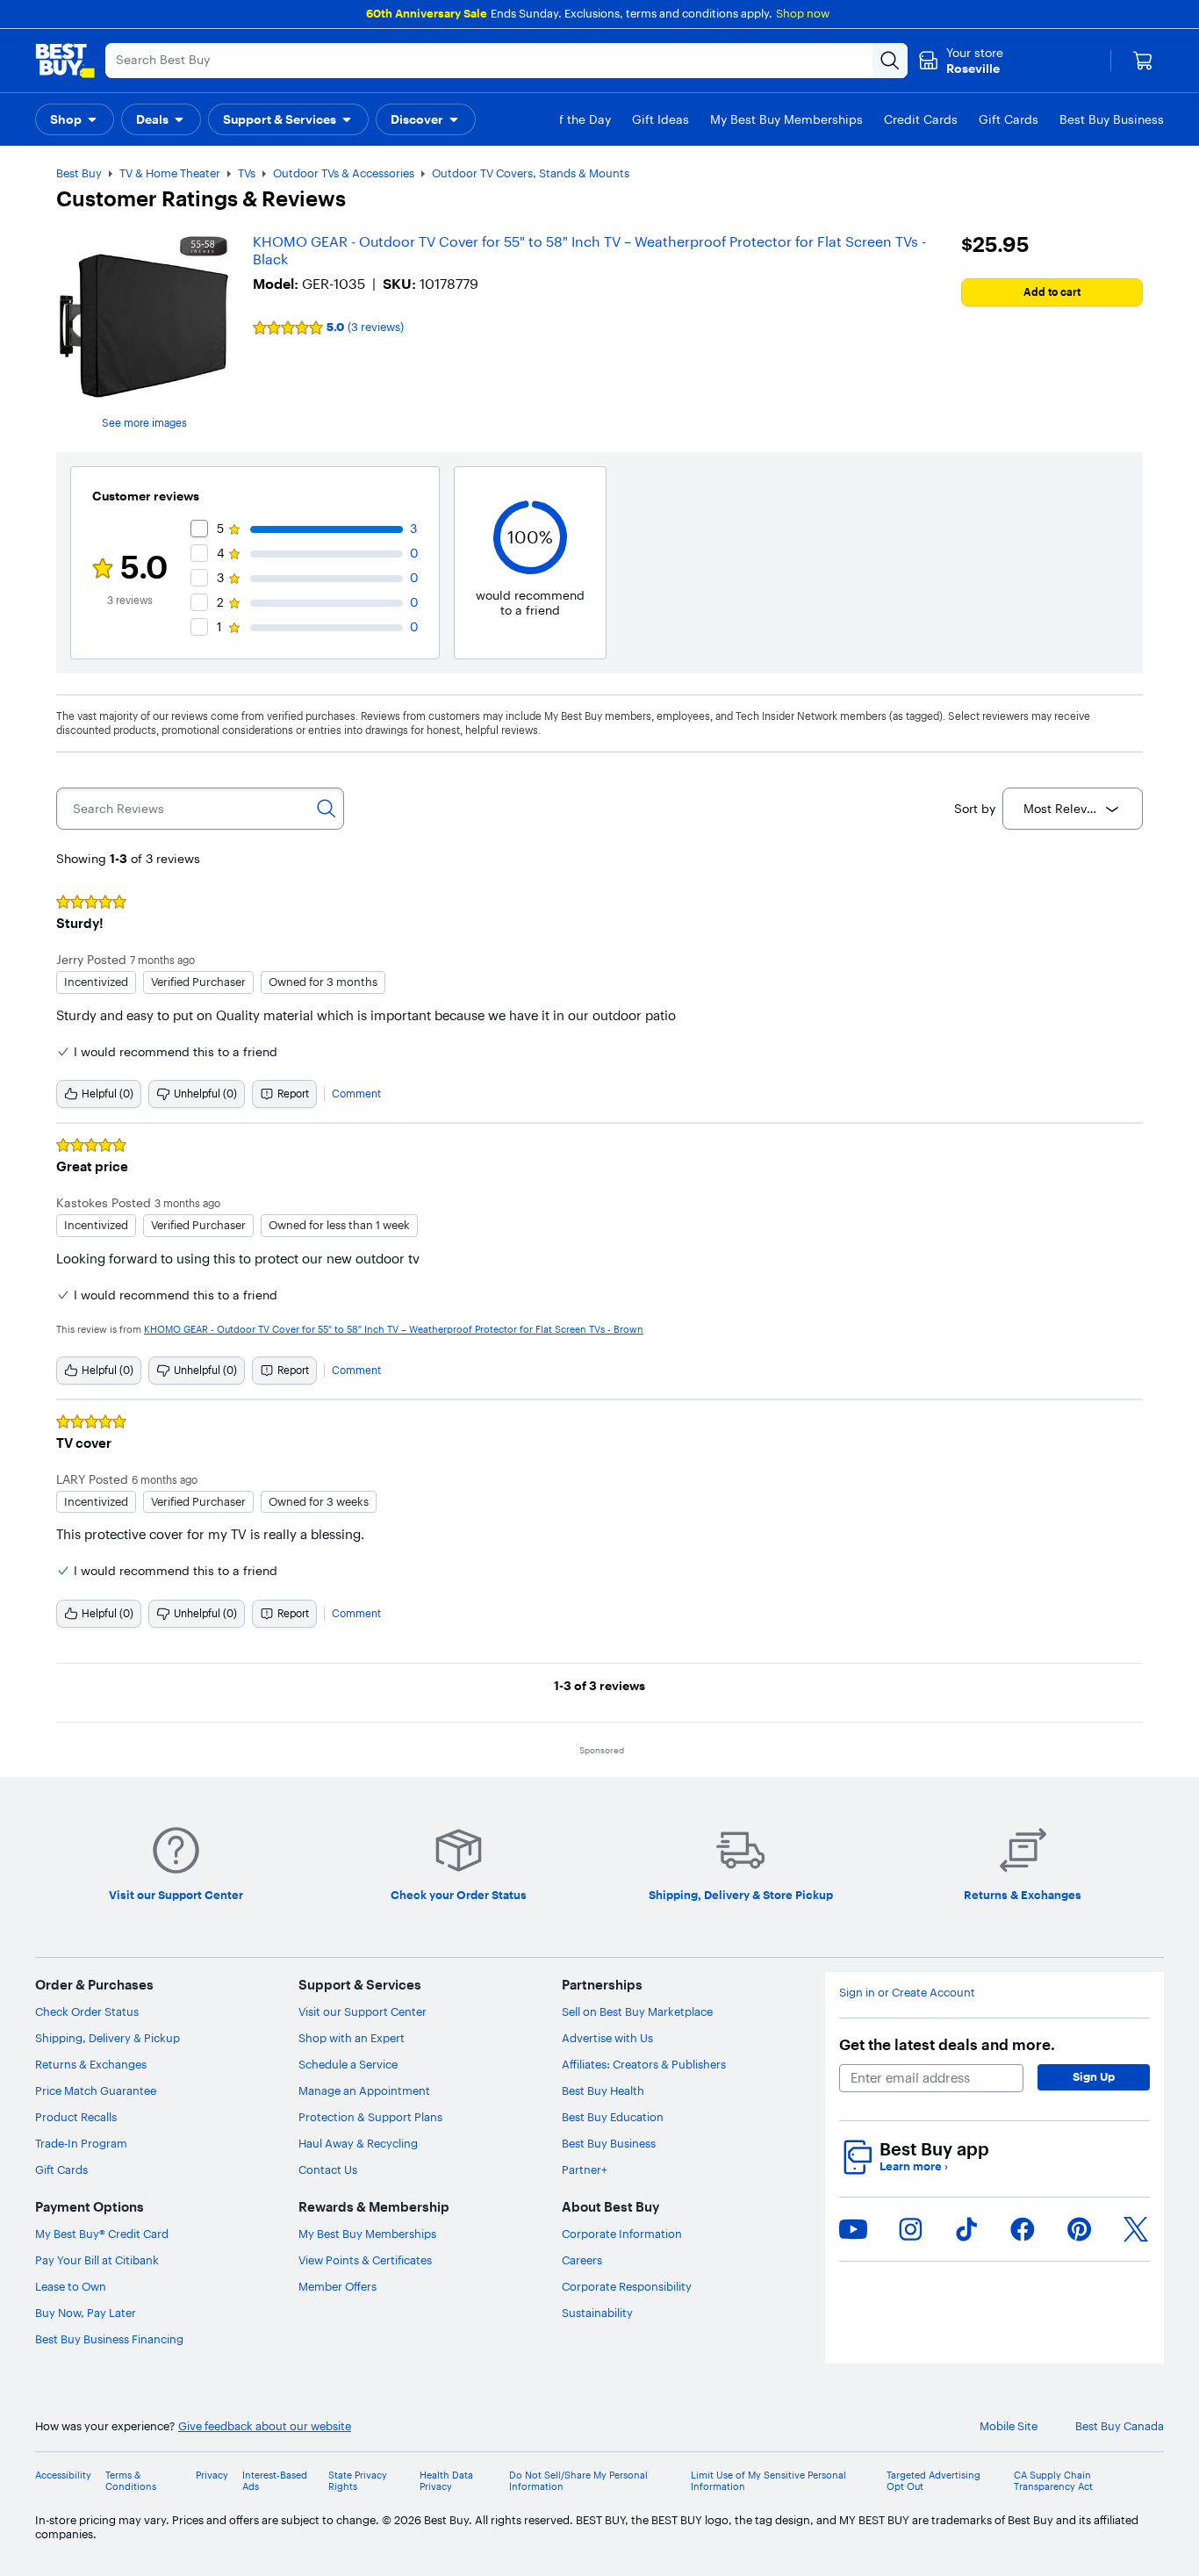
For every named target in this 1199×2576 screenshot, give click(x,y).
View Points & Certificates (365, 2260)
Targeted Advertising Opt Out (933, 2481)
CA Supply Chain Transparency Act (1053, 2481)
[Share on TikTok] (966, 2229)
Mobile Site (1009, 2426)
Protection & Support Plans (370, 2117)
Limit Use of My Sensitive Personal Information (768, 2481)
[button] (75, 119)
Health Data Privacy (446, 2481)
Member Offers (337, 2286)
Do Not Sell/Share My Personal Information (578, 2481)
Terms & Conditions (131, 2481)
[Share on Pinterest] (1080, 2229)
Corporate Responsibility (627, 2286)
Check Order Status (87, 2011)
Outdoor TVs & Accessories (344, 173)
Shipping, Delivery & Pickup (108, 2038)
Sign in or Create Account (907, 1993)
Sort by (975, 809)
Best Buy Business (609, 2143)
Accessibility (63, 2475)
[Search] (327, 809)
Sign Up (1094, 2076)
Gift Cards (61, 2169)
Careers (582, 2260)
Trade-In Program (81, 2143)
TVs (247, 173)
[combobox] (1073, 809)
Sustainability (597, 2313)
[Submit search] (890, 61)
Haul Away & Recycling (358, 2143)
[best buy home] (65, 61)
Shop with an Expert (352, 2038)
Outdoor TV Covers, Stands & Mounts (531, 173)
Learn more (914, 2166)
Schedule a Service (348, 2064)
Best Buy (79, 173)
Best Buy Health (603, 2090)
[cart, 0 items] (1143, 61)
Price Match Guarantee (96, 2090)
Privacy (212, 2475)
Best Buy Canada (1120, 2426)
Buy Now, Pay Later (86, 2313)
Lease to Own (71, 2286)
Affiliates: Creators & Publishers (644, 2064)
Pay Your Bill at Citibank (97, 2260)
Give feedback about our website (265, 2426)
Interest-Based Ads (275, 2481)
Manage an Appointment (364, 2090)
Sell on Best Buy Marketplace (637, 2011)
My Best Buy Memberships (367, 2234)
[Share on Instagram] (910, 2229)
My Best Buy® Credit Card (102, 2234)
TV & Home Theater (170, 173)
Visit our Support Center (363, 2011)
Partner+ (585, 2169)
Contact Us (328, 2169)
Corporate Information (622, 2234)
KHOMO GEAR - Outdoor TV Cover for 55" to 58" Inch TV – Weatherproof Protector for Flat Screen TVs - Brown (394, 1329)
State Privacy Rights (358, 2481)
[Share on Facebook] (1023, 2229)
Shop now (803, 13)
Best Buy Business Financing (109, 2339)
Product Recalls (76, 2117)
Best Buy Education (613, 2117)
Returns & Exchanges (91, 2064)
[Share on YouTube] (853, 2229)
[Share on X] (1136, 2229)
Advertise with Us (607, 2038)
